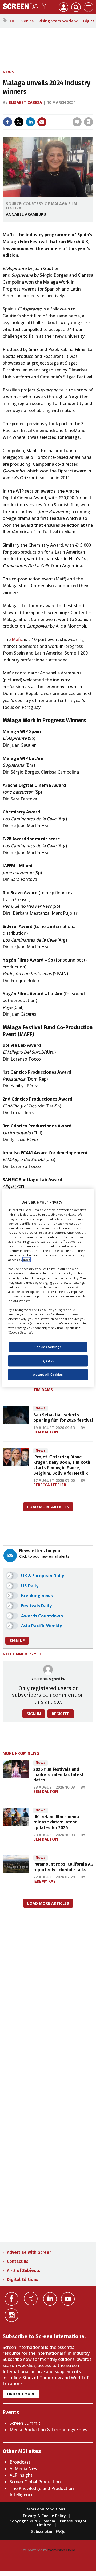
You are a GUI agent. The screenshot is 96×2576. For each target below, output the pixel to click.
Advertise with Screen (29, 2252)
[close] (52, 117)
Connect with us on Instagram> (12, 2315)
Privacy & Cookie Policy (44, 2516)
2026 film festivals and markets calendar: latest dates (59, 1775)
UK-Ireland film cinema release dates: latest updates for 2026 (56, 1822)
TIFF (13, 21)
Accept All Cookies (48, 1375)
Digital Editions (23, 2279)
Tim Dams (43, 1390)
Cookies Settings (48, 1347)
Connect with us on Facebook (12, 2299)
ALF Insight (21, 2475)
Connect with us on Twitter (31, 2299)
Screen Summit (25, 2423)
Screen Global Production (35, 2482)
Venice (28, 21)
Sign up (17, 1640)
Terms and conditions (44, 2509)
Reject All (48, 1361)
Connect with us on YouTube (68, 2299)
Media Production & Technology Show (49, 2430)
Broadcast (20, 2462)
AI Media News (25, 2469)
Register (61, 1714)
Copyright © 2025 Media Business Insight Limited (48, 2523)
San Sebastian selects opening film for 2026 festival (63, 1418)
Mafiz (17, 639)
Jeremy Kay (45, 1881)
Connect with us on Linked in (50, 2299)
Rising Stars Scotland (59, 21)
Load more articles (48, 1507)
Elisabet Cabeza (25, 102)
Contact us (18, 2261)
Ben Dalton (46, 1432)
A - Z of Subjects (24, 2270)
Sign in (25, 111)
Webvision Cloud (62, 2550)
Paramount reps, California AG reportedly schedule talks (63, 1867)
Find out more (21, 2394)
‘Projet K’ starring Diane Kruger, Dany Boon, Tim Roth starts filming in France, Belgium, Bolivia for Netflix (62, 1465)
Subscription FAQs (48, 2531)
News (9, 72)
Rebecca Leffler (50, 1485)
